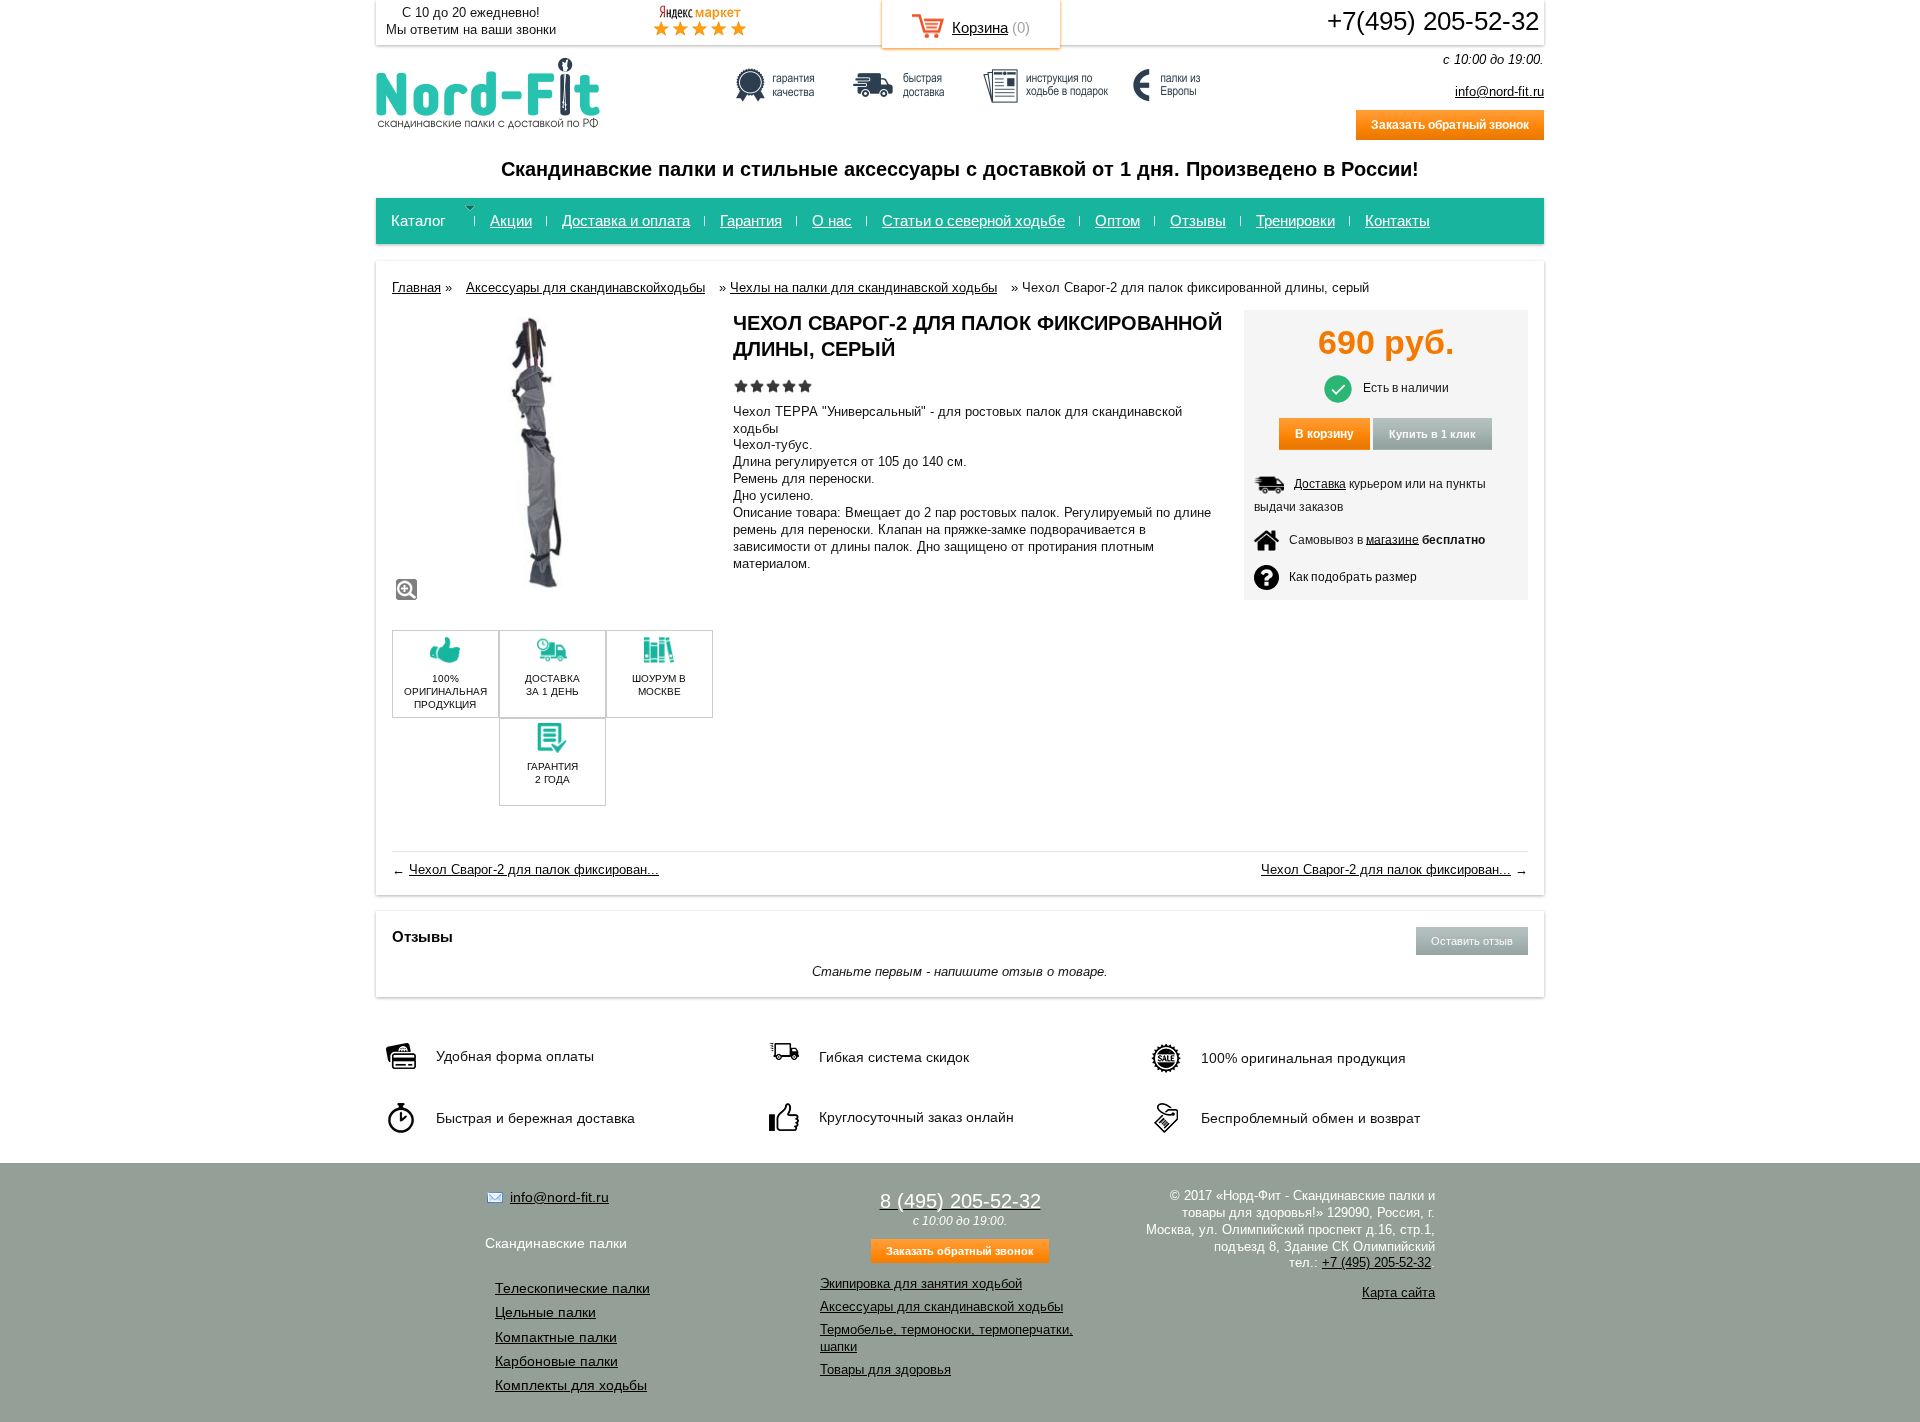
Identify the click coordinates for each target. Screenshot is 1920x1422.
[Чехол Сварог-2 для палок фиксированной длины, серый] (552, 457)
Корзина (980, 27)
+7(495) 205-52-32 (1433, 21)
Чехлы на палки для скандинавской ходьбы (863, 287)
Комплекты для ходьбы (571, 1385)
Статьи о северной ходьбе (973, 220)
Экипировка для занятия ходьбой (921, 1283)
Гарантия (751, 220)
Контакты (1397, 220)
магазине (1392, 539)
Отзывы (1198, 220)
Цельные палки (545, 1312)
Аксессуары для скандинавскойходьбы (585, 287)
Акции (511, 220)
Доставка (1320, 484)
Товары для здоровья (885, 1369)
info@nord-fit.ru (1499, 91)
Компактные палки (556, 1337)
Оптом (1117, 220)
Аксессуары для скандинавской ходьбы (941, 1306)
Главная (416, 287)
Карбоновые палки (556, 1361)
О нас (832, 220)
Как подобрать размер (1353, 576)
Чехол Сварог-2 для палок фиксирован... (534, 869)
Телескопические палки (572, 1288)
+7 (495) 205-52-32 (1376, 1262)
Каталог (418, 220)
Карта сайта (1398, 1292)
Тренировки (1295, 220)
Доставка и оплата (626, 220)
